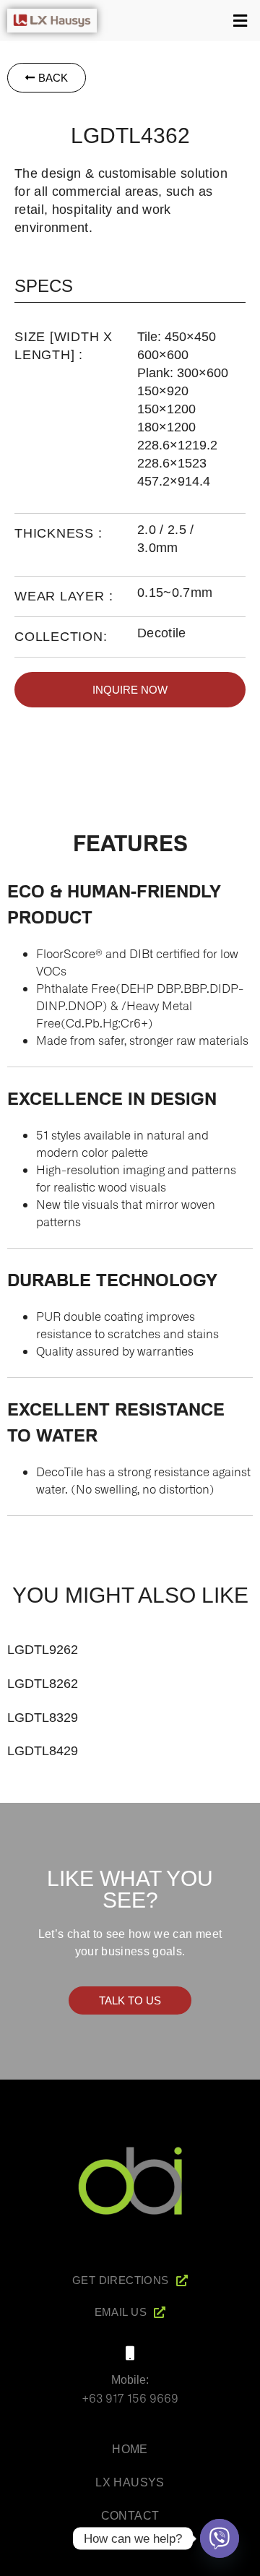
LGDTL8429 (43, 1751)
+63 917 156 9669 (130, 2398)
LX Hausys (130, 2482)
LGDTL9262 (43, 1650)
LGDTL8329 (43, 1718)
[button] (182, 21)
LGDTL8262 (43, 1684)
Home (130, 2449)
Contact (130, 2516)
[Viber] (220, 2538)
